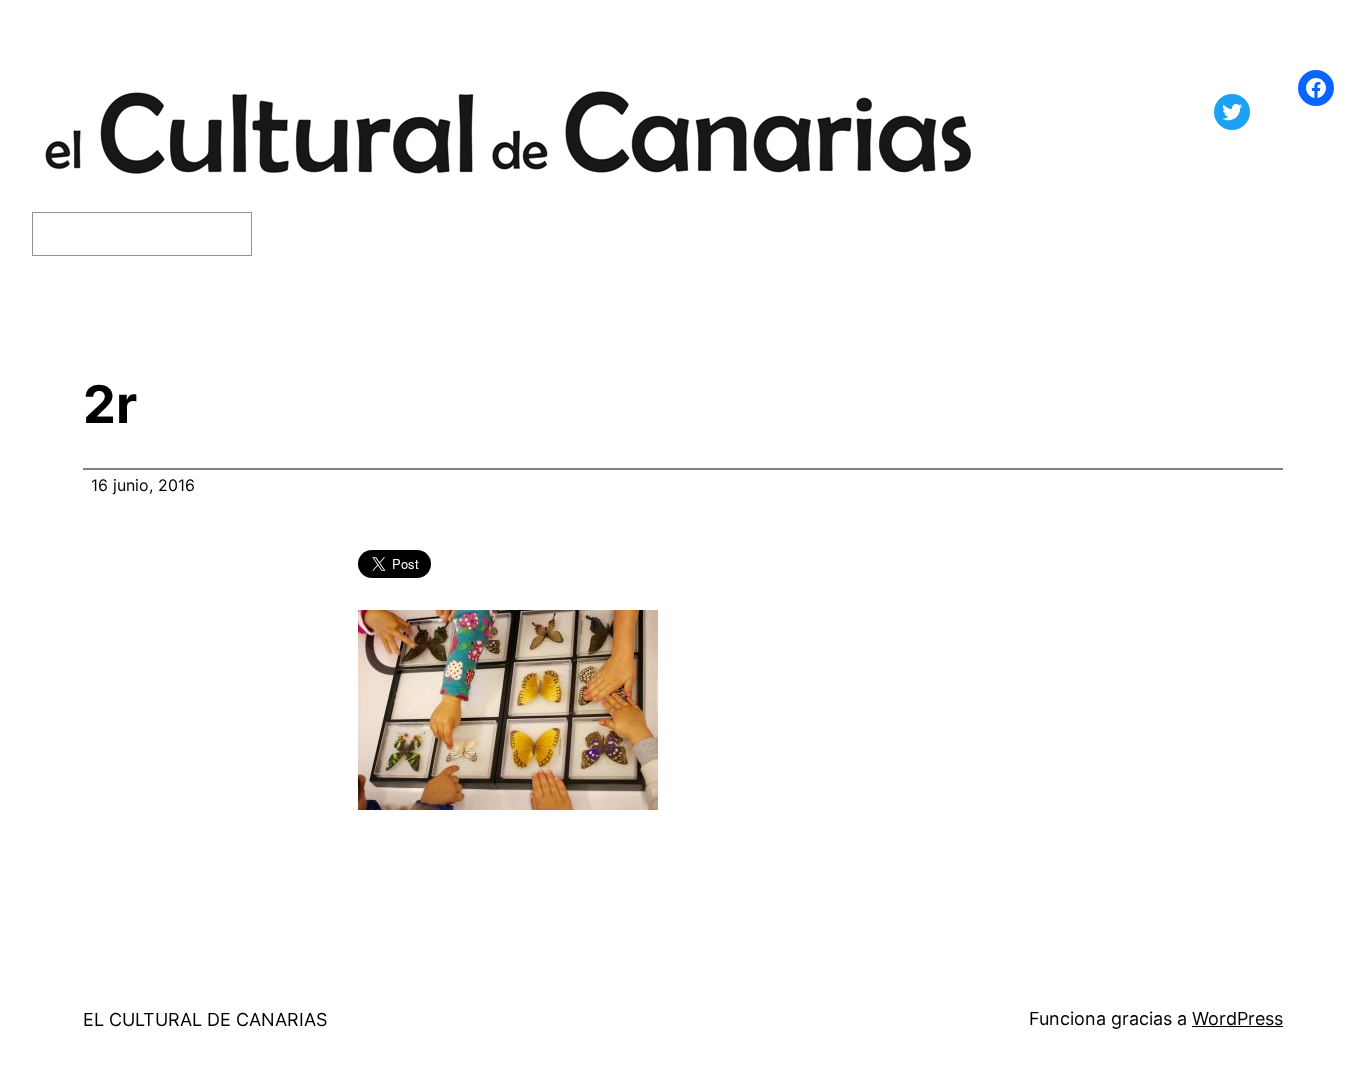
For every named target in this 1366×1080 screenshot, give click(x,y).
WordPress (1237, 1018)
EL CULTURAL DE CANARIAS (205, 1019)
